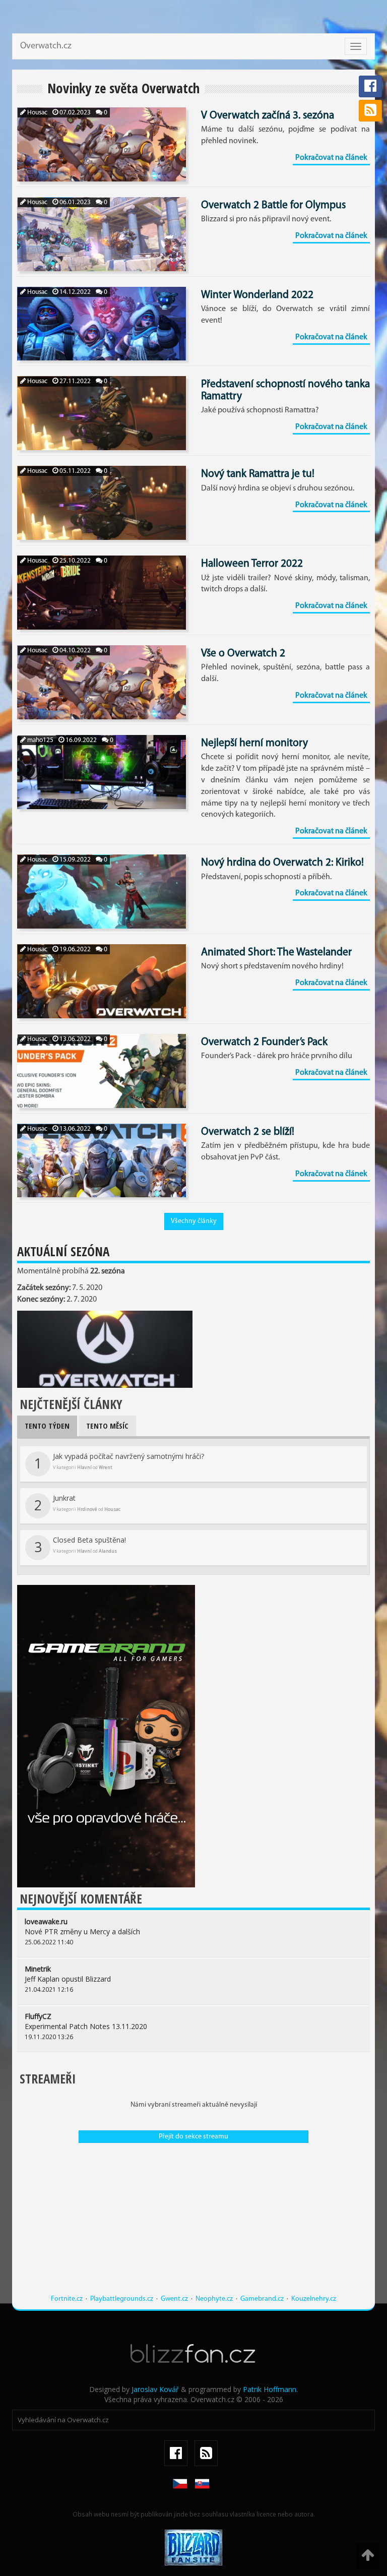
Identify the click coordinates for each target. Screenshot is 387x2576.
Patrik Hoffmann (270, 2389)
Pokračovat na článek (331, 158)
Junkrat (78, 1504)
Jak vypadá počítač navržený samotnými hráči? (119, 1462)
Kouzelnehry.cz (314, 2299)
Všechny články (194, 1221)
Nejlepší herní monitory (254, 743)
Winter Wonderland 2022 (257, 295)
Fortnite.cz (67, 2299)
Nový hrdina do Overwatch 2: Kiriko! (282, 863)
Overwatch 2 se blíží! (248, 1132)
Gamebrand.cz (262, 2299)
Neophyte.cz (214, 2299)
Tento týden (47, 1426)
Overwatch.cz (46, 46)
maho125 (40, 740)
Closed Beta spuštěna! (80, 1546)
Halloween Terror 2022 (252, 564)
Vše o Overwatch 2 (243, 654)
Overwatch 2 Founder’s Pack (264, 1042)
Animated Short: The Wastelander (276, 953)
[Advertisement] (193, 2224)
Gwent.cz (174, 2299)
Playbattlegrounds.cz (122, 2299)
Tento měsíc (107, 1426)
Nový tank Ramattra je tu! (258, 474)
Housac (37, 113)
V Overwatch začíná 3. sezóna (268, 116)
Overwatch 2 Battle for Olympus (273, 205)
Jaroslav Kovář (155, 2389)
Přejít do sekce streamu (193, 2137)
